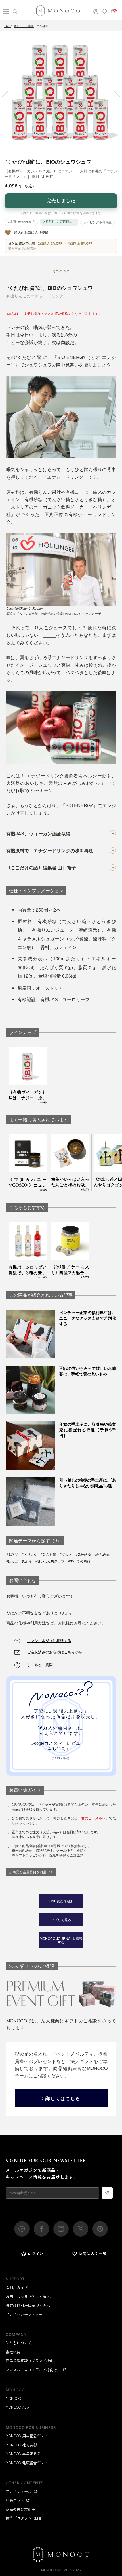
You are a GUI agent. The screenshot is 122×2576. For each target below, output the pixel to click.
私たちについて (19, 2343)
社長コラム (15, 2500)
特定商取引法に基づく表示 (28, 2305)
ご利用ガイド (17, 2287)
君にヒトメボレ (93, 1818)
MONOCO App (17, 2407)
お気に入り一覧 (93, 2253)
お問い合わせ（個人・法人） (30, 2296)
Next (114, 97)
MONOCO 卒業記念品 (23, 2454)
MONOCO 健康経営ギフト (27, 2463)
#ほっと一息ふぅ (19, 1561)
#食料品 (12, 1555)
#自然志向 (102, 1555)
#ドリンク (30, 1555)
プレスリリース (19, 2491)
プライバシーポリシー (24, 2314)
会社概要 (13, 2352)
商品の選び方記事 (20, 2509)
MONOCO (13, 2398)
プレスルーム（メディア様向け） (33, 2370)
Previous (8, 97)
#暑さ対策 (49, 1555)
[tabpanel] (61, 92)
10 (74, 138)
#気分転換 (83, 1555)
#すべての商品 (79, 1561)
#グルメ (66, 1555)
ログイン (36, 2253)
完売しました (61, 201)
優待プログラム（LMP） (26, 2518)
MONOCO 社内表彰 (21, 2445)
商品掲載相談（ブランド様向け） (33, 2361)
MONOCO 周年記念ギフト (27, 2436)
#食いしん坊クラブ (50, 1561)
